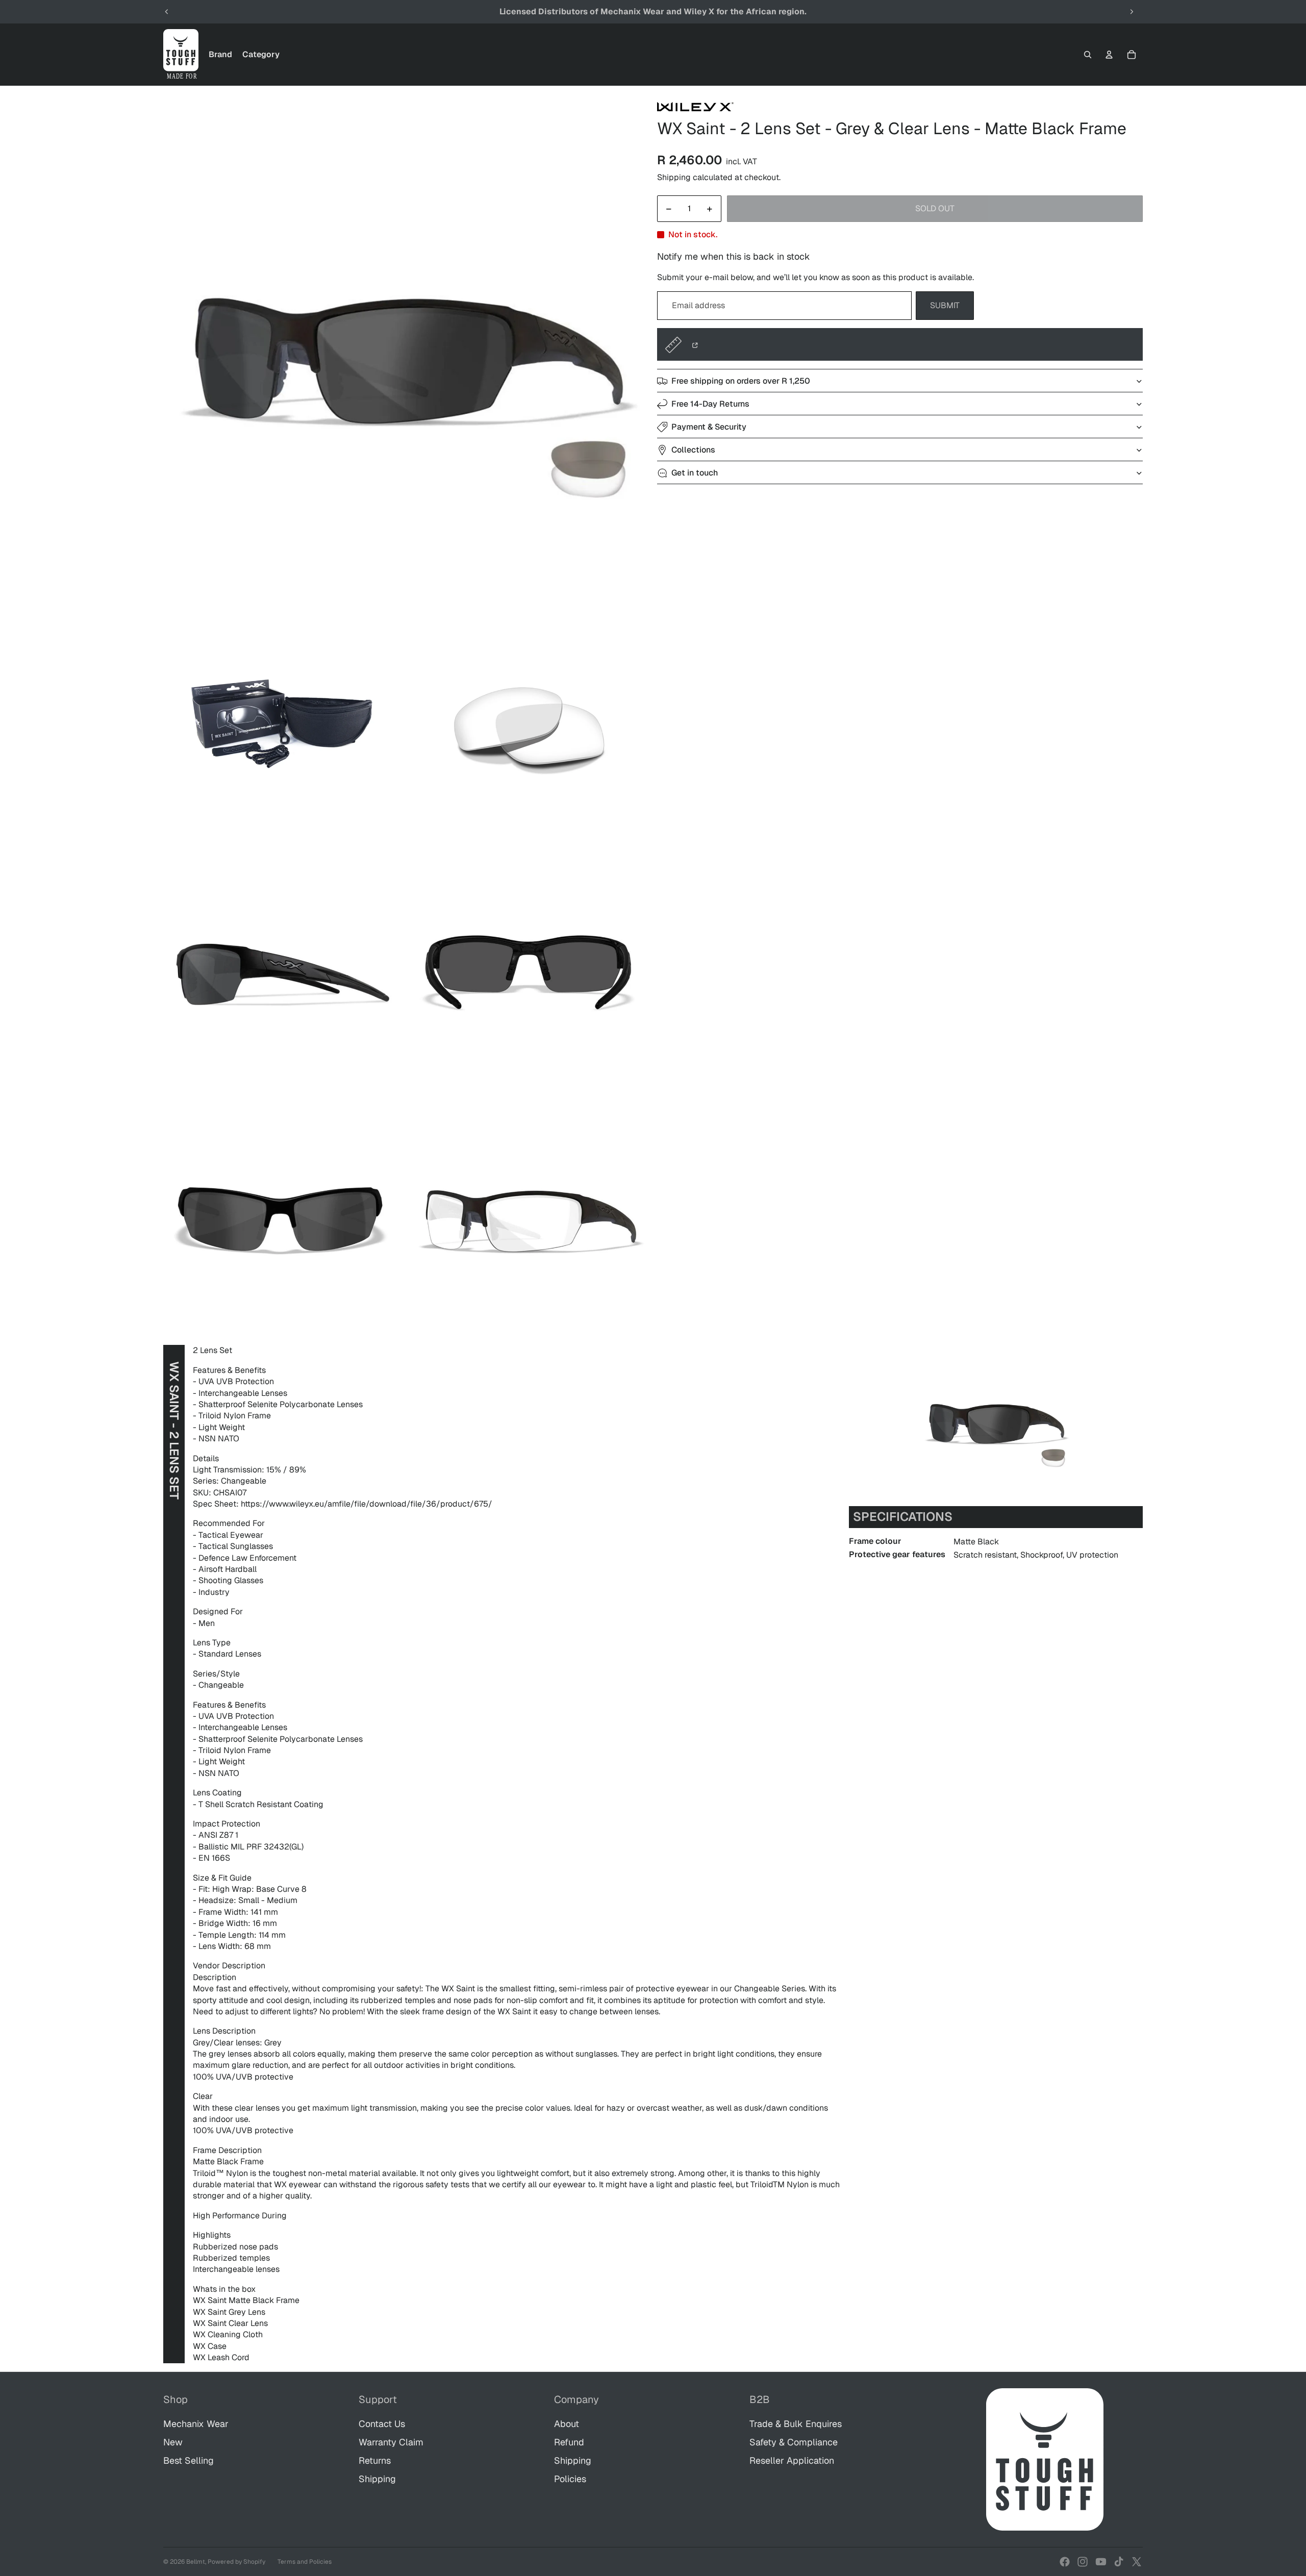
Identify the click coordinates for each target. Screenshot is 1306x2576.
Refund (569, 2442)
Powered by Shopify (236, 2562)
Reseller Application (792, 2460)
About (567, 2424)
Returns (375, 2460)
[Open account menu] (1109, 55)
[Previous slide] (167, 12)
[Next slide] (1132, 12)
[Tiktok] (1119, 2562)
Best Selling (189, 2460)
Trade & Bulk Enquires (796, 2424)
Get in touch (695, 473)
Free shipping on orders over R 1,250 (741, 381)
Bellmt (196, 2562)
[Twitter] (1137, 2562)
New (173, 2442)
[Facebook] (1065, 2562)
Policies (570, 2479)
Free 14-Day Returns (710, 404)
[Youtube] (1101, 2562)
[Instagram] (1083, 2562)
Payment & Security (709, 427)
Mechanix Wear (196, 2424)
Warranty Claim (391, 2442)
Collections (693, 450)
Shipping (377, 2479)
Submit (945, 306)
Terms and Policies (305, 2562)
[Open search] (1088, 55)
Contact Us (382, 2424)
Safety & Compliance (794, 2442)
